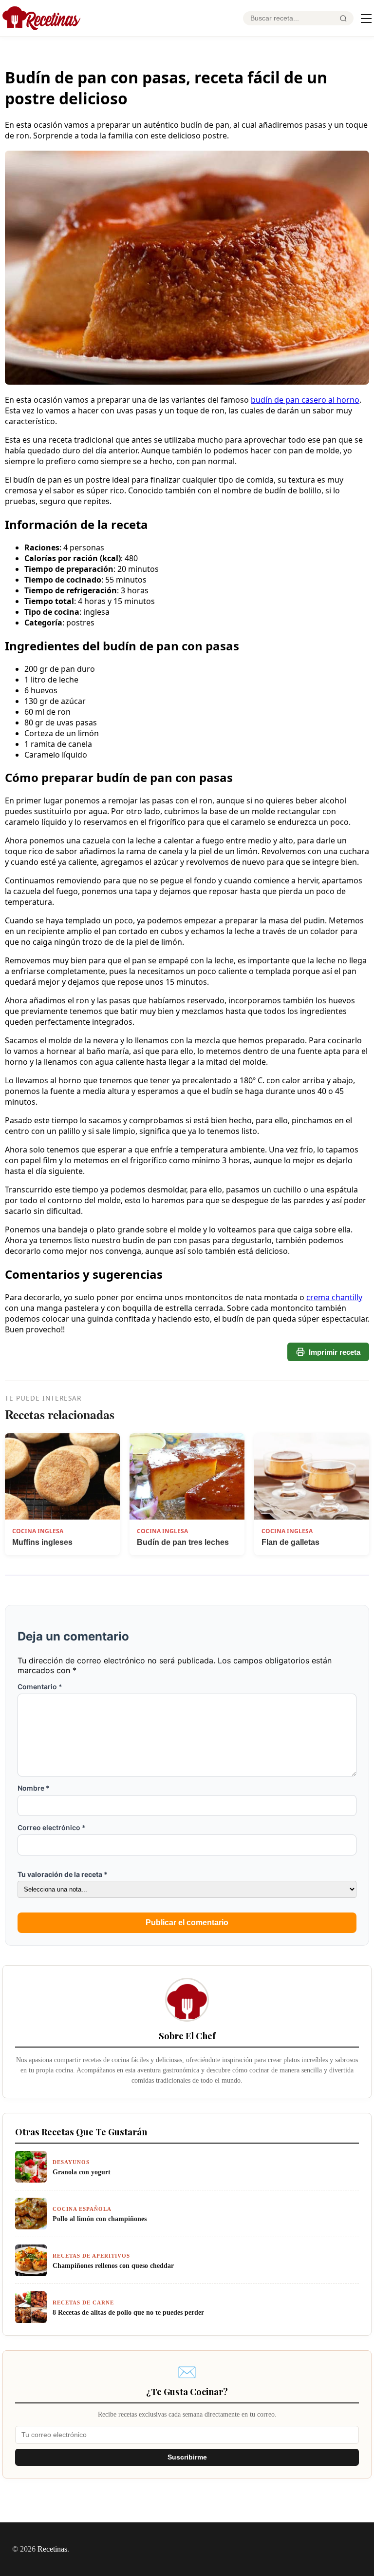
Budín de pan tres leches (183, 1542)
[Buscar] (343, 19)
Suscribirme (187, 2457)
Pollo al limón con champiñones (100, 2219)
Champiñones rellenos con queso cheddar (113, 2265)
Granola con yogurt (82, 2172)
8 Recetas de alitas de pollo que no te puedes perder (128, 2312)
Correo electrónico (52, 1827)
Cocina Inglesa (38, 1531)
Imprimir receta (335, 1352)
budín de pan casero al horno (305, 400)
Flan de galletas (290, 1542)
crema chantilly (334, 1297)
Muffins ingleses (42, 1542)
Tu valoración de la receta (63, 1874)
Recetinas (52, 2549)
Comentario (40, 1687)
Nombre (34, 1788)
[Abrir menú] (366, 19)
